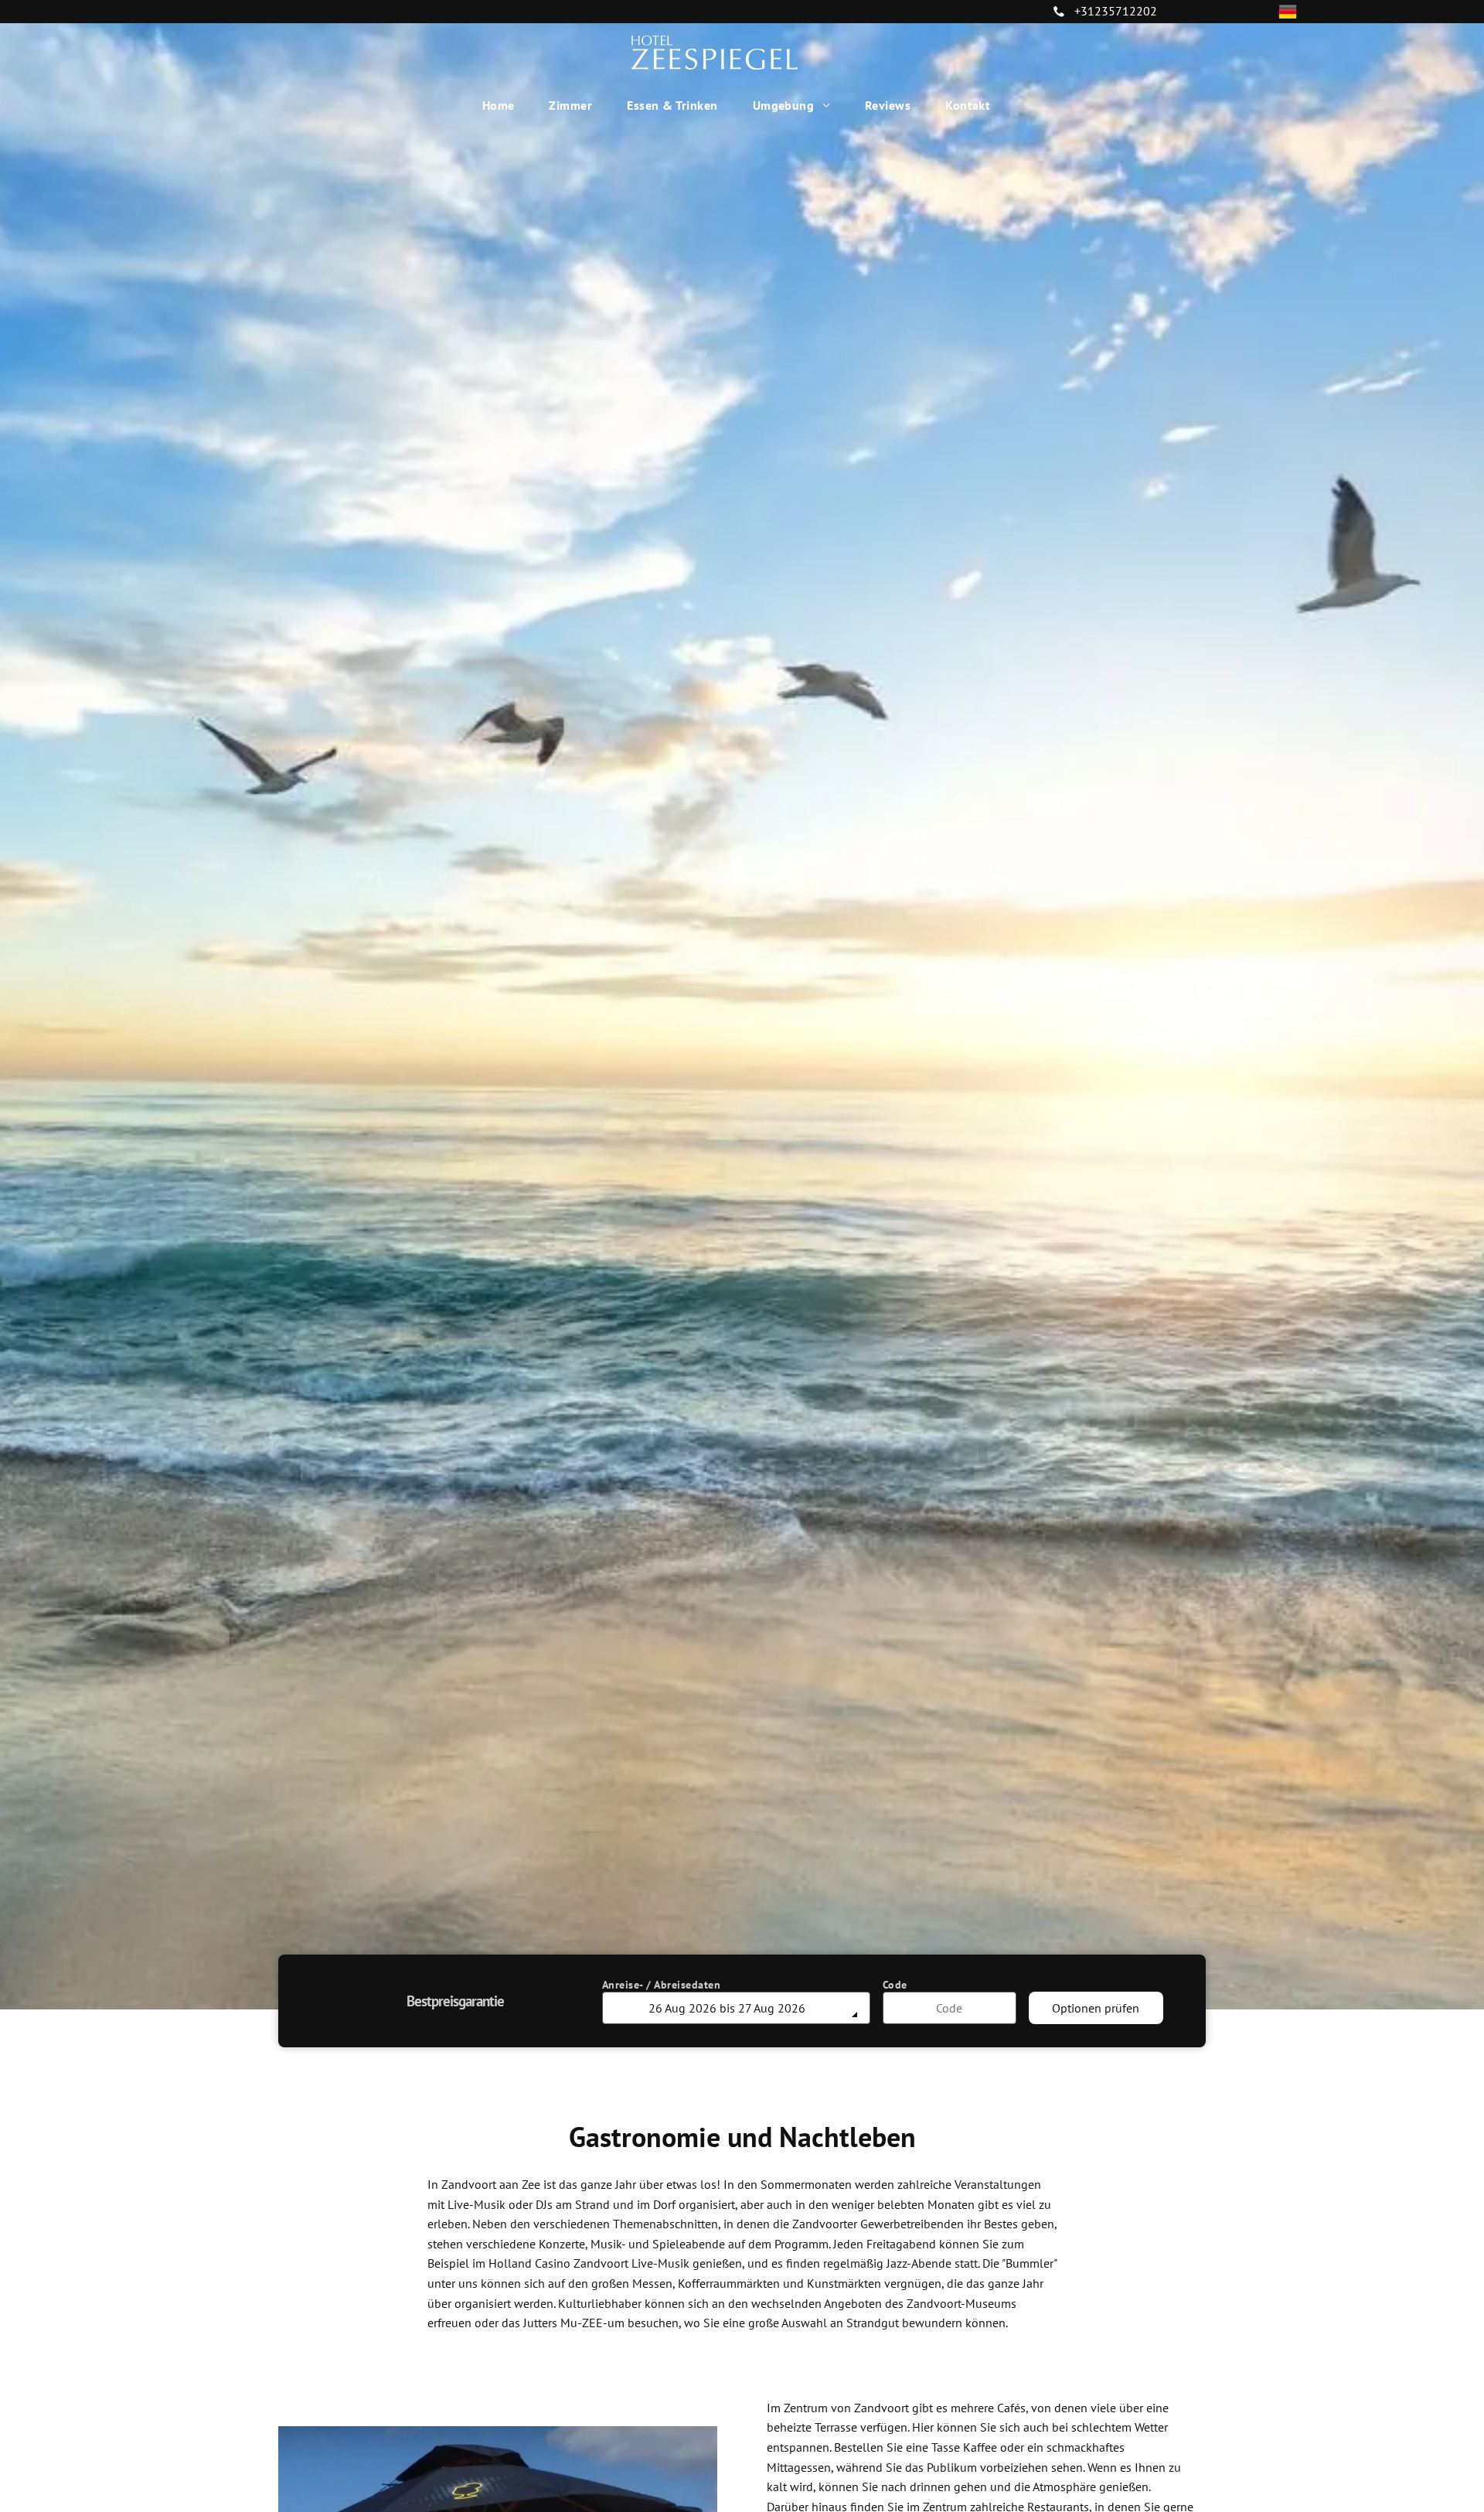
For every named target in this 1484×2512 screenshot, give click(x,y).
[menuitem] (504, 105)
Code (895, 1985)
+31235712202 (1116, 11)
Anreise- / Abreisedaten (662, 1985)
